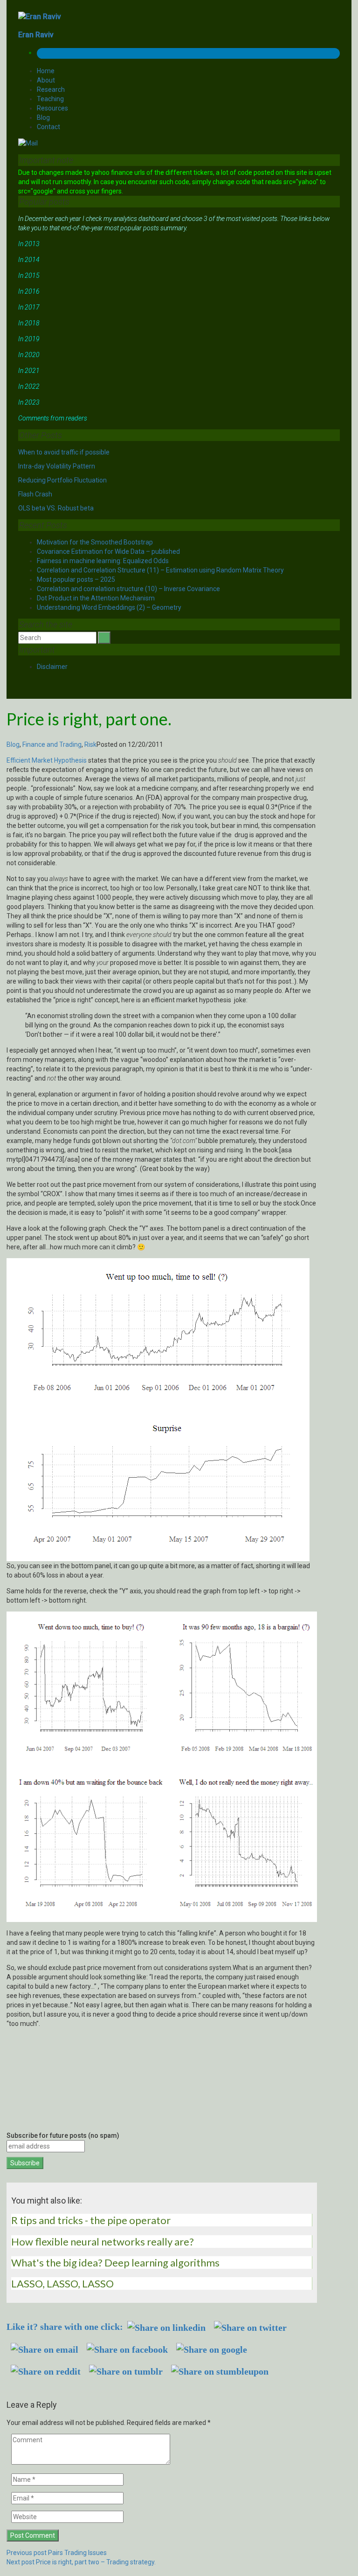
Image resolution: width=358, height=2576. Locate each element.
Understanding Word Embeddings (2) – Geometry (109, 607)
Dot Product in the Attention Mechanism (96, 598)
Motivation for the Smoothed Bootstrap (95, 542)
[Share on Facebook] (9, 2387)
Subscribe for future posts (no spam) (63, 2135)
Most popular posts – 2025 (76, 579)
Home (46, 71)
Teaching (50, 99)
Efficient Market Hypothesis (47, 760)
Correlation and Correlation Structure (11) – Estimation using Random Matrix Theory (160, 570)
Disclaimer (52, 667)
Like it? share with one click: (65, 2327)
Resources (52, 108)
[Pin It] (19, 2387)
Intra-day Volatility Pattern (57, 466)
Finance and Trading (52, 744)
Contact (48, 127)
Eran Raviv (36, 35)
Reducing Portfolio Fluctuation (62, 480)
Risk (90, 744)
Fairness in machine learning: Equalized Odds (103, 561)
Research (51, 90)
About (46, 80)
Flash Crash (35, 494)
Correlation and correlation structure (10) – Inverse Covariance (128, 589)
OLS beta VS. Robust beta (56, 508)
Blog (43, 117)
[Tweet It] (14, 2387)
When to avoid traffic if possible (64, 452)
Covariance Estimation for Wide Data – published (108, 551)
